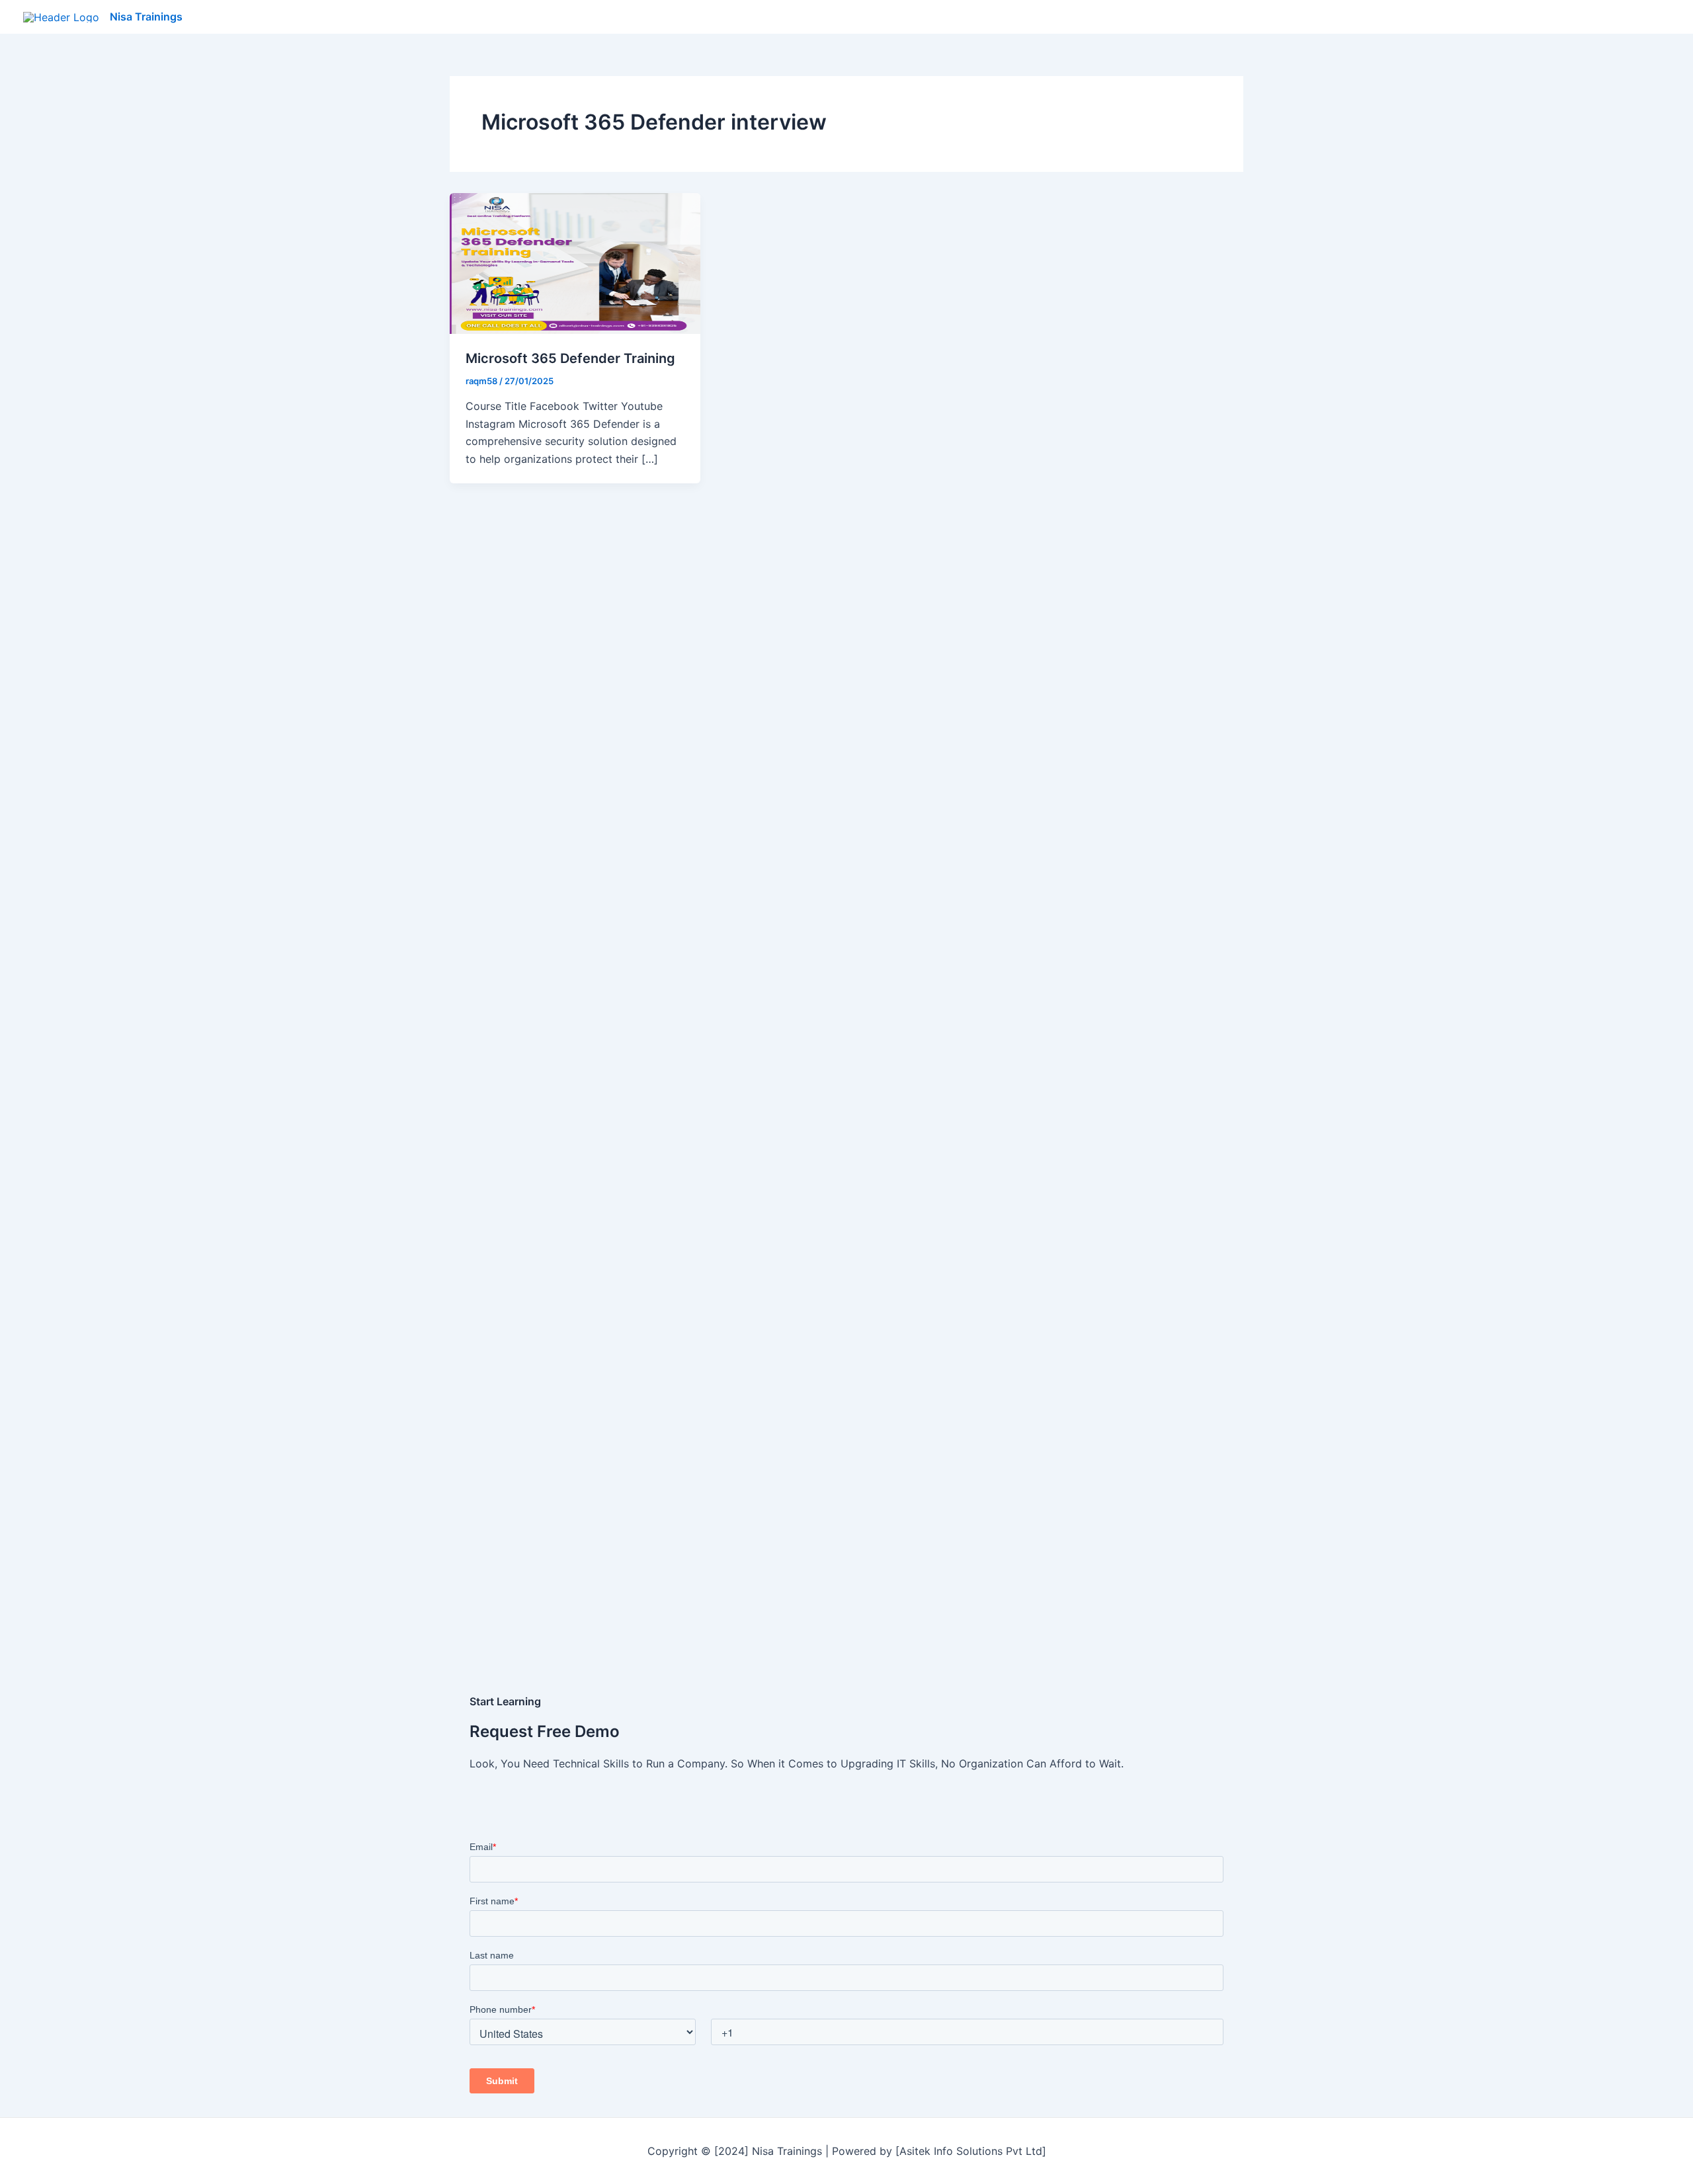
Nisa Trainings (146, 17)
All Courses (1452, 17)
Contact (1639, 17)
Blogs (1516, 17)
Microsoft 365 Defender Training (570, 358)
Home (1388, 17)
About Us (1574, 17)
